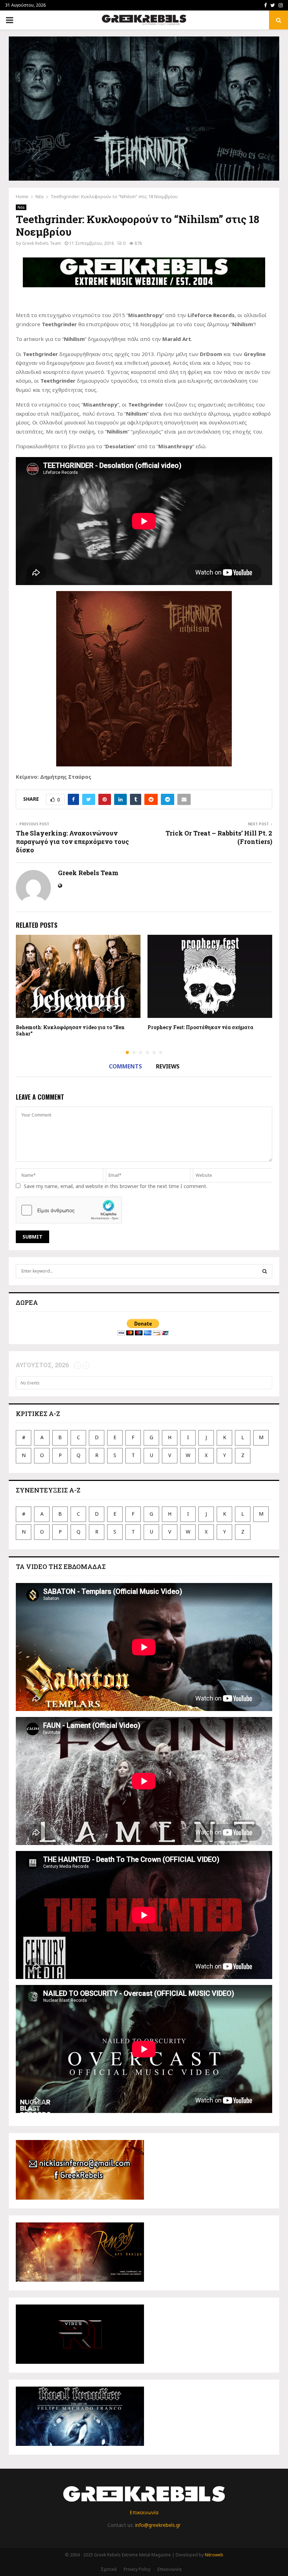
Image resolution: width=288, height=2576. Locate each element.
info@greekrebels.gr (158, 2525)
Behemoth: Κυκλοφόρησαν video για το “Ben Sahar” (70, 1030)
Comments (125, 1066)
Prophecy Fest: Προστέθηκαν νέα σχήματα (200, 1027)
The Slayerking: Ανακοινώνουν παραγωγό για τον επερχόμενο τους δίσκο (72, 841)
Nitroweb (214, 2555)
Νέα (21, 207)
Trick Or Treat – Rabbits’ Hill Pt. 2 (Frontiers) (219, 837)
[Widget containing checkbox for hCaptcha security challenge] (69, 1210)
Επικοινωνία (144, 2512)
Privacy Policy (137, 2569)
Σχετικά (109, 2569)
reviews (168, 1066)
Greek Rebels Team (42, 243)
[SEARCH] (265, 1271)
